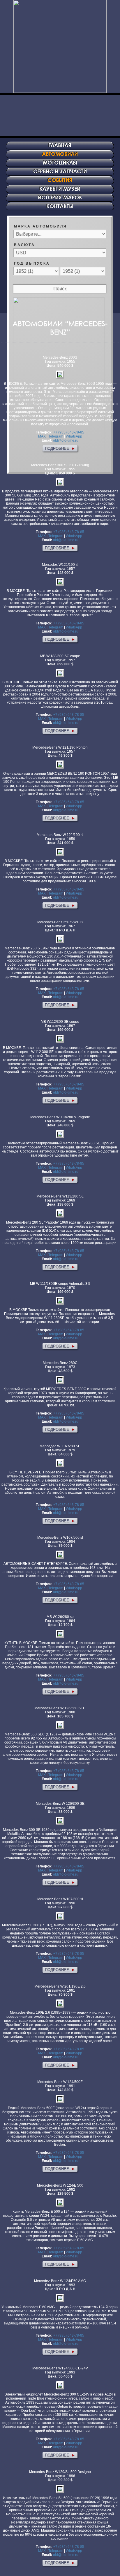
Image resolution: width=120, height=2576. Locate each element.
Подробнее (60, 448)
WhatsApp (74, 436)
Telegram (56, 436)
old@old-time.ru (66, 440)
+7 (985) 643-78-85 (69, 432)
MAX (42, 436)
